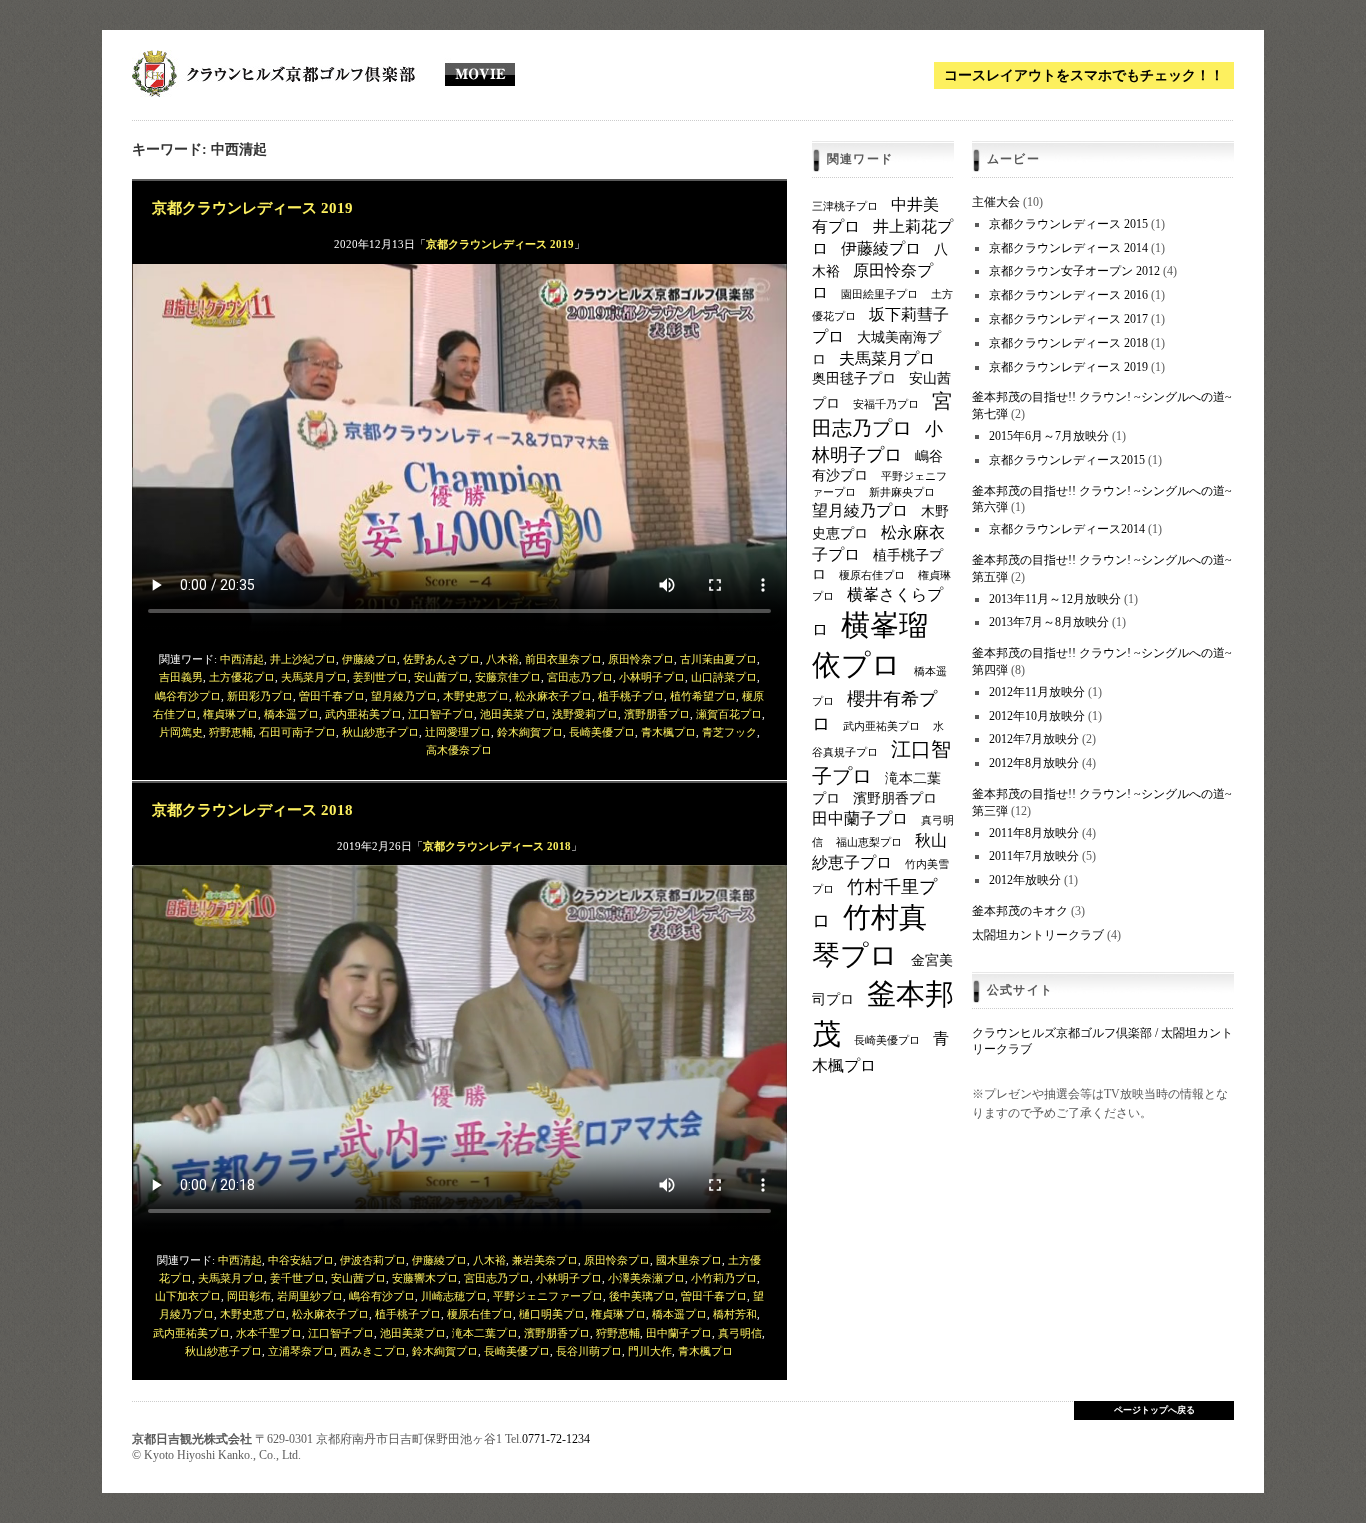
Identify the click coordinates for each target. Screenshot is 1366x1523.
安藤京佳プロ (508, 677)
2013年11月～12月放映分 (1055, 599)
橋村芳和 (735, 1314)
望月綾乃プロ (404, 696)
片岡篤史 (181, 732)
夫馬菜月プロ (314, 677)
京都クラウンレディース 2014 (1068, 248)
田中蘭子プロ (679, 1333)
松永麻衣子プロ (553, 696)
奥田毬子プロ (854, 378)
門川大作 (650, 1351)
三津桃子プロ (845, 206)
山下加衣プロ (188, 1296)
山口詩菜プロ (724, 677)
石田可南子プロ (297, 732)
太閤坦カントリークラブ (1038, 935)
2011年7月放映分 (1034, 856)
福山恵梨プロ (869, 842)
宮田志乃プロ (580, 677)
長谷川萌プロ (589, 1351)
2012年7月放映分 (1034, 739)
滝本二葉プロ (485, 1333)
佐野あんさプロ (441, 659)
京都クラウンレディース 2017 (1068, 319)
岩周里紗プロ (310, 1296)
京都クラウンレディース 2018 (252, 809)
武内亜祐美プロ (363, 714)
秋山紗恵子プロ (380, 732)
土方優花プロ (242, 677)
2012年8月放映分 (1034, 763)
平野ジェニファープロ (548, 1296)
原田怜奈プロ (641, 659)
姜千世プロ (297, 1278)
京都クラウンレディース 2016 (1068, 295)
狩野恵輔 (231, 732)
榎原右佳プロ (480, 1314)
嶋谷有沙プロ (188, 696)
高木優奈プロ (459, 750)
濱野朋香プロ (657, 714)
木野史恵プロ (476, 696)
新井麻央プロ (902, 492)
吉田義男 (181, 677)
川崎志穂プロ (454, 1296)
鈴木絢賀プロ (530, 732)
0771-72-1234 (556, 1439)
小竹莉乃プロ (724, 1278)
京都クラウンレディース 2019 (252, 207)
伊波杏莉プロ (373, 1260)
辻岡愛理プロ (458, 732)
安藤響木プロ (425, 1278)
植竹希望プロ (703, 696)
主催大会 (996, 202)
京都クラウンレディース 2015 (1068, 224)
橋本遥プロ (291, 714)
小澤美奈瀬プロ (646, 1278)
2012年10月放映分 (1037, 716)
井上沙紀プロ (303, 659)
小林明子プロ (652, 677)
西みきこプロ (373, 1351)
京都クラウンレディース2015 (1067, 460)
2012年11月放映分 (1037, 692)
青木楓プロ (668, 732)
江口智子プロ (441, 714)
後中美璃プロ (642, 1296)
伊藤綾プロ (369, 659)
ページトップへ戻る (1154, 1410)
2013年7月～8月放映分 (1049, 622)
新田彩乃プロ (260, 696)
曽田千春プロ (332, 696)
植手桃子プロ (631, 696)
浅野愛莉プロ (585, 714)
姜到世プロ (380, 677)
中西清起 (242, 659)
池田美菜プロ (513, 714)
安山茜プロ (441, 677)
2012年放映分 (1025, 880)
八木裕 (502, 659)
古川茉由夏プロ (718, 659)
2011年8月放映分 (1034, 833)
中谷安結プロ (301, 1260)
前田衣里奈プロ (563, 659)
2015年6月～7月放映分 (1049, 436)
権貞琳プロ (230, 714)
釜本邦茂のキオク (1020, 911)
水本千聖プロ (269, 1333)
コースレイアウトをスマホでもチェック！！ (1084, 75)
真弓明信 (740, 1333)
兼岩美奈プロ (545, 1260)
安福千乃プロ (886, 404)
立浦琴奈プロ (301, 1351)
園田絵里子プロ (879, 294)
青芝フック (729, 732)
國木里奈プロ (689, 1260)
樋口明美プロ (552, 1314)
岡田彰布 (249, 1296)
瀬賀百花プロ (729, 714)
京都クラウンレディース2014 (1067, 529)
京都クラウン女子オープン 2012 (1074, 271)
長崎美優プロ (602, 732)
